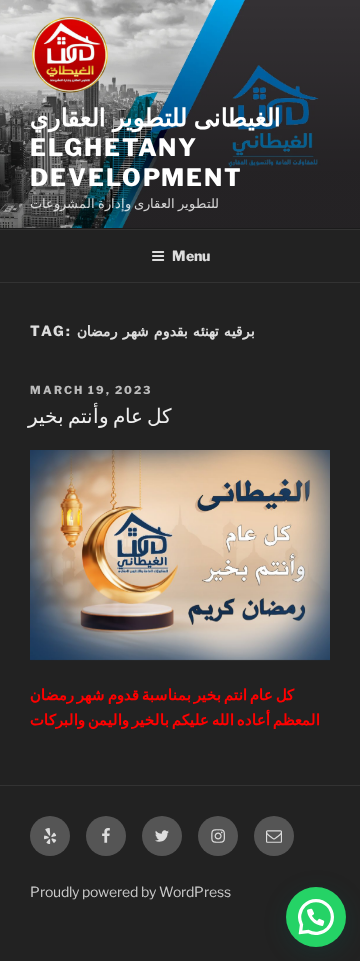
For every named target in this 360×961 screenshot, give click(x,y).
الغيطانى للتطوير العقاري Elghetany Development (155, 147)
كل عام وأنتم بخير (100, 416)
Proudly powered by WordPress (130, 891)
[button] (316, 917)
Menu (191, 255)
